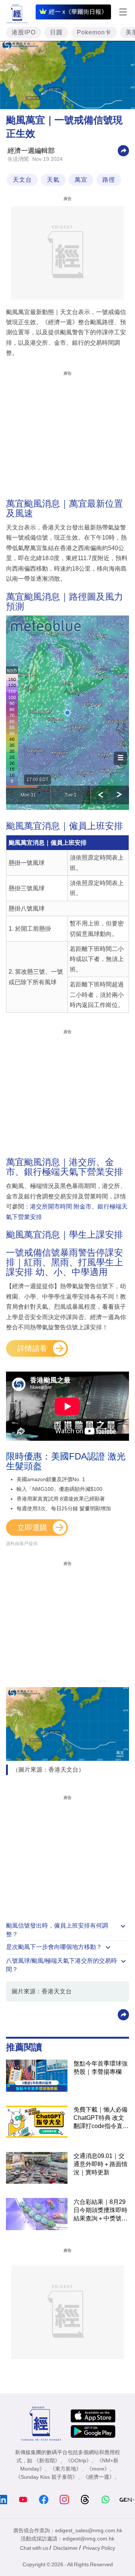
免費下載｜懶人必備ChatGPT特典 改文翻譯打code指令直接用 (101, 2118)
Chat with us (34, 2548)
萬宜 (81, 180)
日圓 (56, 32)
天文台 (22, 180)
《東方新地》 (66, 2469)
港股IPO (24, 32)
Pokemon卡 (94, 32)
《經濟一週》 (99, 2477)
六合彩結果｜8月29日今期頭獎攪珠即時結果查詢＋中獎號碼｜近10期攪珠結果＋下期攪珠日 (101, 2211)
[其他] (123, 150)
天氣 (53, 180)
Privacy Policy (99, 2548)
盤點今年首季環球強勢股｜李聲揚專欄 (100, 2068)
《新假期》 (47, 2460)
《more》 (98, 2469)
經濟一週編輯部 (31, 151)
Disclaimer (66, 2548)
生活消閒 (18, 159)
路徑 (109, 180)
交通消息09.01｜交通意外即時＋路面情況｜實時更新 (100, 2164)
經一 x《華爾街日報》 (78, 12)
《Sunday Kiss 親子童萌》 (46, 2477)
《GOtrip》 (78, 2460)
